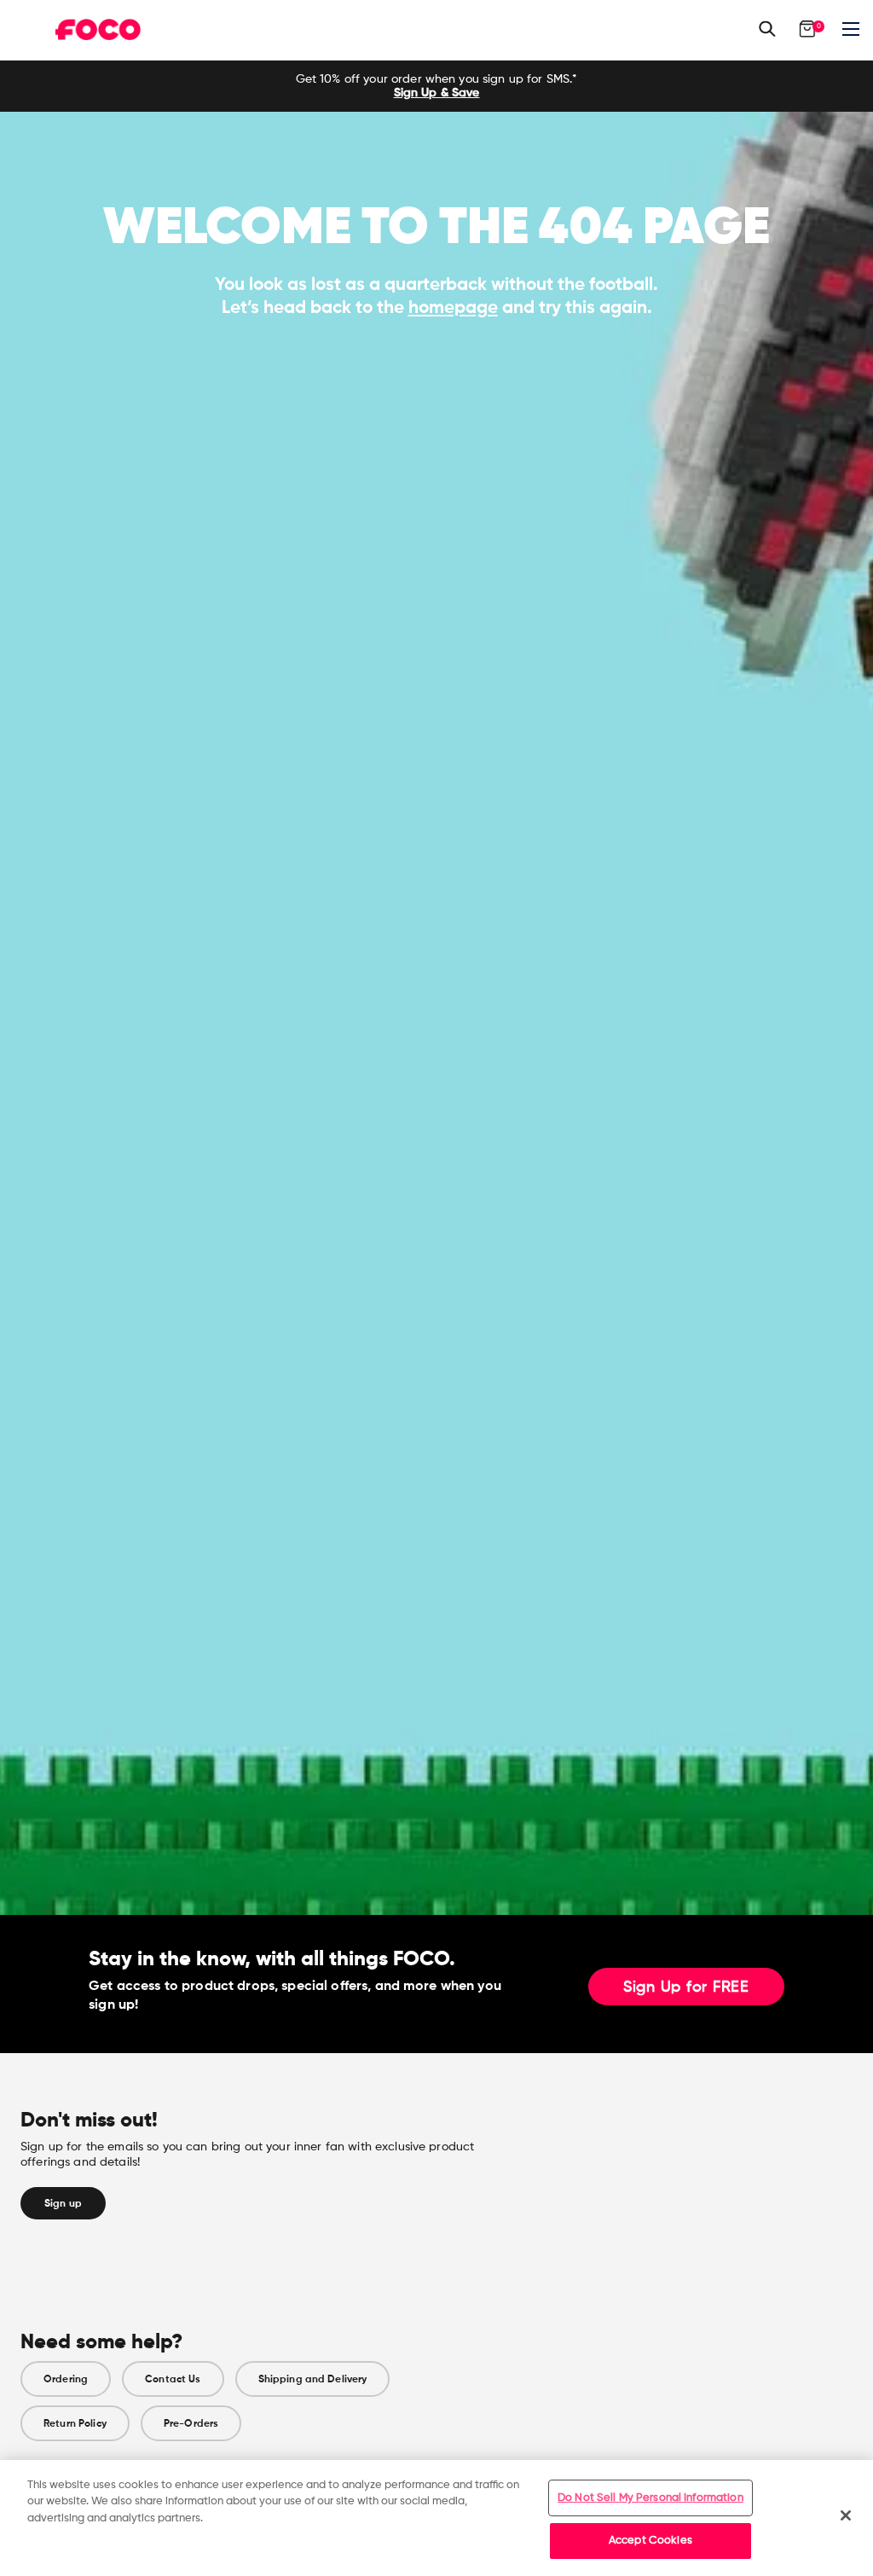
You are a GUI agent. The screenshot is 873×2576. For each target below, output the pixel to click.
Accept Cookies (650, 2541)
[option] (436, 86)
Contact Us (173, 2379)
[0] (807, 29)
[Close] (846, 2515)
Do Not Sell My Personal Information (650, 2498)
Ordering (66, 2379)
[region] (436, 2518)
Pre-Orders (191, 2423)
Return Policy (75, 2423)
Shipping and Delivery (313, 2379)
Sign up (63, 2203)
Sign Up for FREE (686, 1987)
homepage (453, 307)
